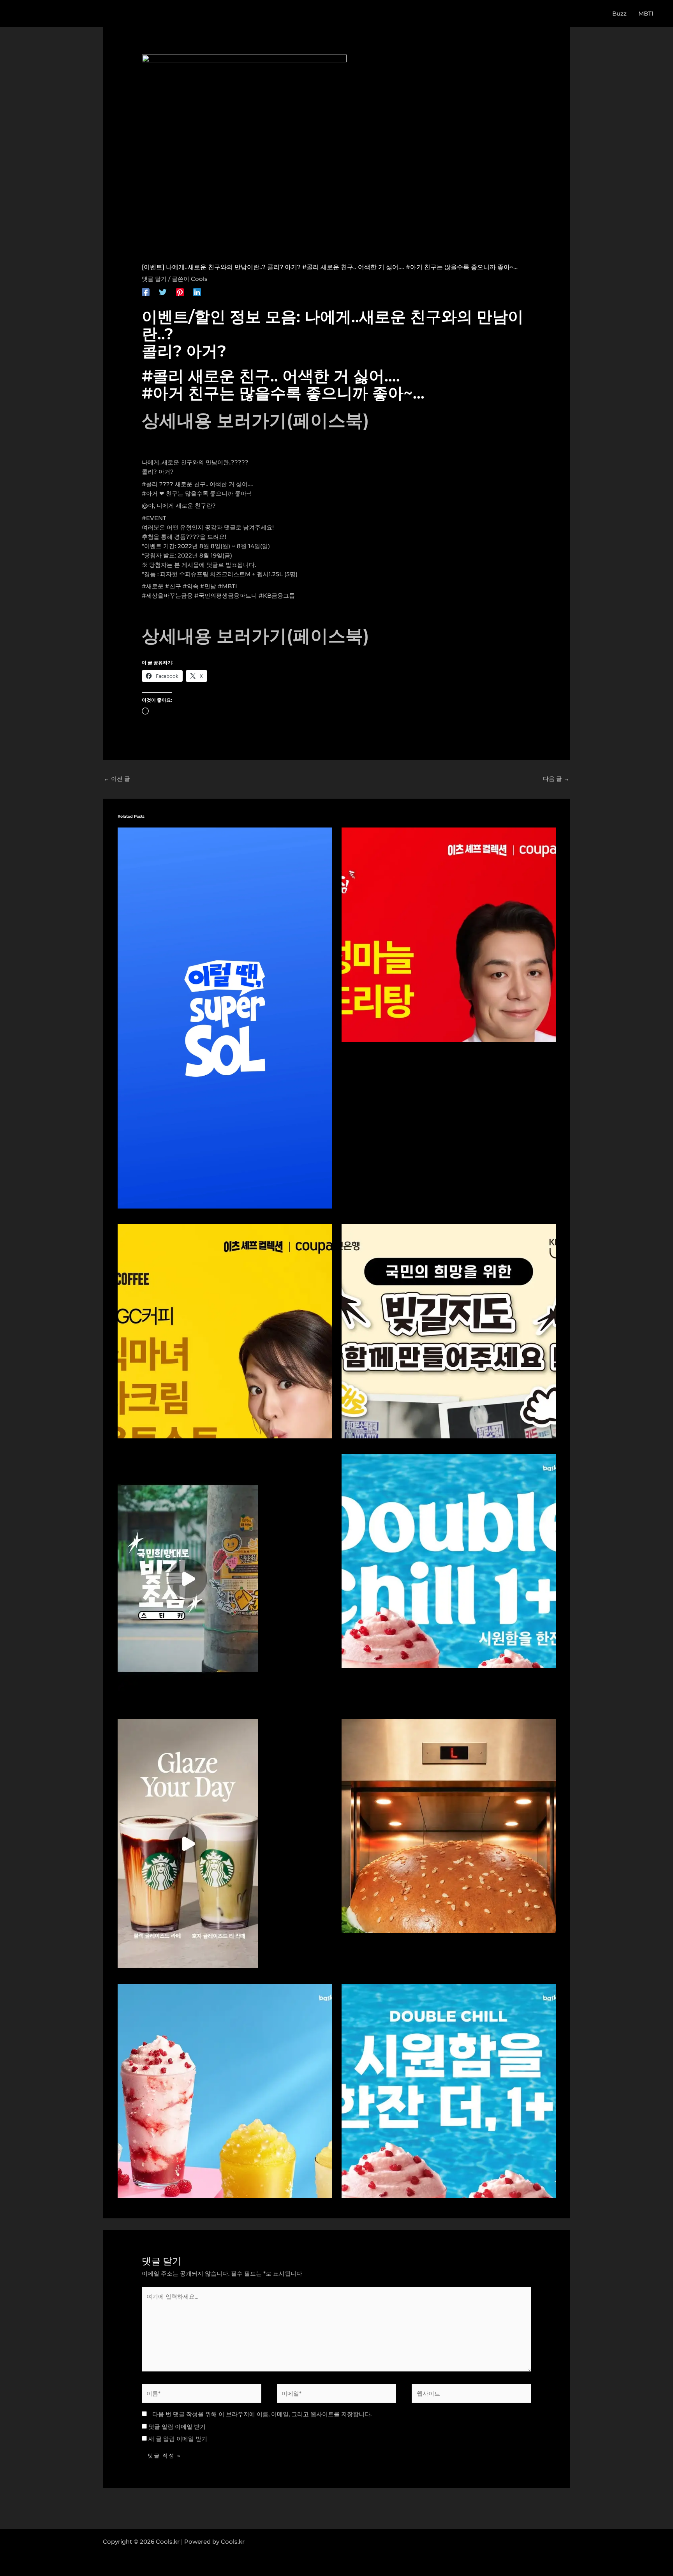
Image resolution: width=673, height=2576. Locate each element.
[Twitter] (163, 292)
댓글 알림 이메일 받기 (177, 2427)
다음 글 (556, 779)
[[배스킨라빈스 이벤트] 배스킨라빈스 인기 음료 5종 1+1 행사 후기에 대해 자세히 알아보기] (449, 2090)
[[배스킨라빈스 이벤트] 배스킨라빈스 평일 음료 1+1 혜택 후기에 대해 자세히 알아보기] (449, 1561)
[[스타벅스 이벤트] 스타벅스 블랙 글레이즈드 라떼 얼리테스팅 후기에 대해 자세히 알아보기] (188, 1843)
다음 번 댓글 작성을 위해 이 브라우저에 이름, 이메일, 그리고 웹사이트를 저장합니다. (262, 2414)
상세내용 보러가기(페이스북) (255, 420)
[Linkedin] (197, 292)
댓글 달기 (154, 279)
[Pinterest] (180, 292)
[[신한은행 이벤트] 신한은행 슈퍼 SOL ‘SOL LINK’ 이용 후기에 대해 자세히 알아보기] (225, 1017)
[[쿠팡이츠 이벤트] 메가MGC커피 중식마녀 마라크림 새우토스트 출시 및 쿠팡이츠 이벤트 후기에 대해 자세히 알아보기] (225, 1331)
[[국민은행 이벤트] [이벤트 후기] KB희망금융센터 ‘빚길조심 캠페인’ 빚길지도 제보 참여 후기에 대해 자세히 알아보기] (449, 1331)
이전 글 (117, 779)
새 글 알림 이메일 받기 (178, 2439)
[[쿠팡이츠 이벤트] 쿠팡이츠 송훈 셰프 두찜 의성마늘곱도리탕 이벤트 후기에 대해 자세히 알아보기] (449, 934)
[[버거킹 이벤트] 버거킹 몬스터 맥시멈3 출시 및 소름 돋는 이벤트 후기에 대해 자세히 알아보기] (449, 1825)
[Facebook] (146, 292)
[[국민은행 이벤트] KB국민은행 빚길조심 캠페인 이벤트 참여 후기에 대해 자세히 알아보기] (188, 1578)
